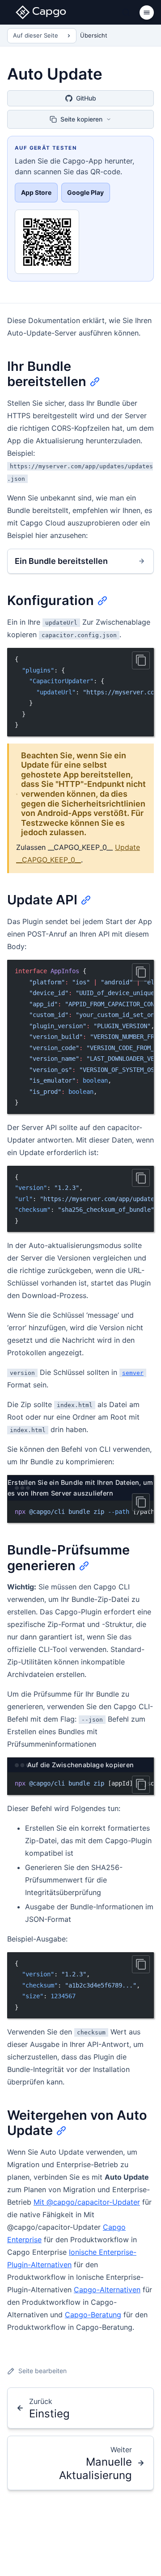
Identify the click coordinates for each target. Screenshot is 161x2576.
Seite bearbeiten (42, 2371)
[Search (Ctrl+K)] (126, 13)
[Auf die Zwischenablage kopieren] (141, 972)
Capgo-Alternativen (107, 2290)
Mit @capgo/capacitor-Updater (87, 2202)
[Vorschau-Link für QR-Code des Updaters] (47, 242)
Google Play (85, 192)
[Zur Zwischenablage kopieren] (141, 1964)
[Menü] (147, 13)
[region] (80, 692)
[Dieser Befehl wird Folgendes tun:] (141, 1785)
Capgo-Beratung (93, 2315)
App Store (36, 192)
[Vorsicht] (141, 660)
